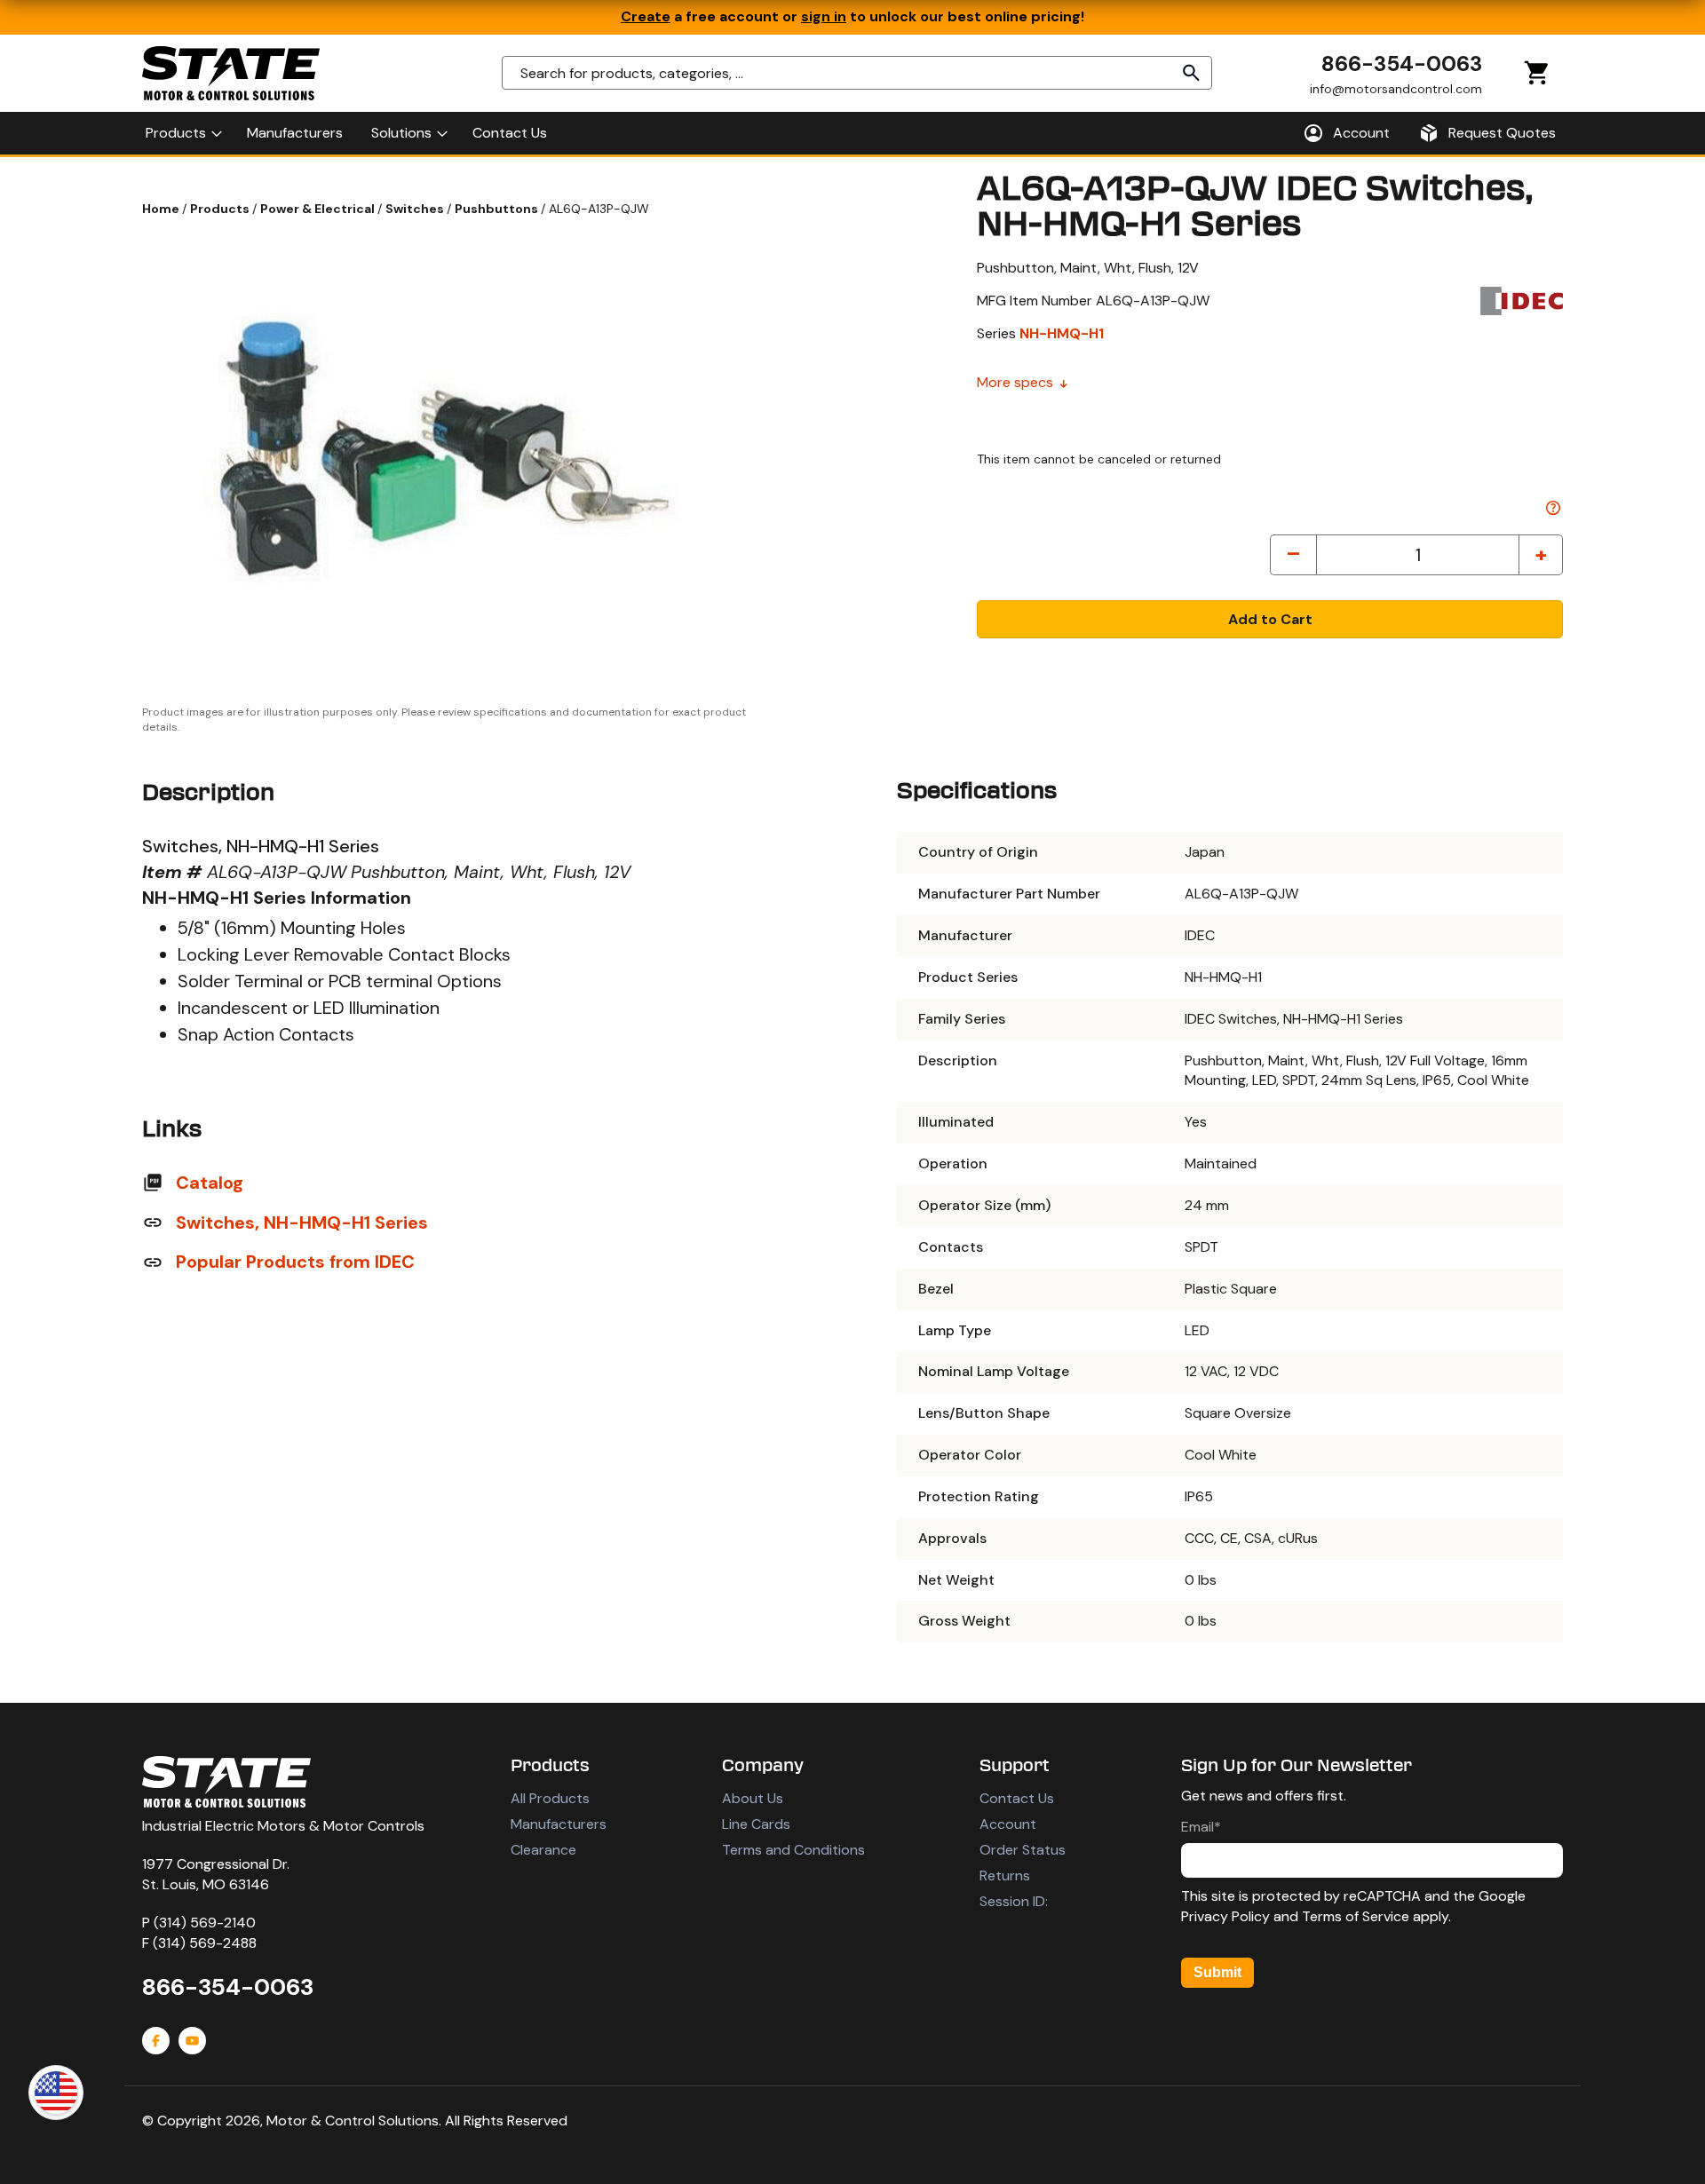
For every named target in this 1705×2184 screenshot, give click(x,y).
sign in (824, 16)
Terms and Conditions (793, 1850)
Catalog (210, 1183)
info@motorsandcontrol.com (1396, 88)
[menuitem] (182, 133)
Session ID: (1014, 1901)
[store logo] (231, 73)
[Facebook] (156, 2041)
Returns (1005, 1875)
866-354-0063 (1402, 63)
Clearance (543, 1850)
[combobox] (857, 73)
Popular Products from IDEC (295, 1262)
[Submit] (1192, 73)
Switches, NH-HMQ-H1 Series (302, 1223)
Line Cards (756, 1824)
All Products (550, 1798)
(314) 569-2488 (205, 1943)
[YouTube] (192, 2041)
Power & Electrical (319, 209)
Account (1008, 1824)
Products (221, 209)
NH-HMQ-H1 (1062, 333)
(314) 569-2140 (205, 1923)
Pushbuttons (498, 209)
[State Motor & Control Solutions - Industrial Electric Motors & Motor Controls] (226, 1782)
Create (646, 16)
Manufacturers (559, 1824)
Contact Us (1017, 1798)
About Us (753, 1798)
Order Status (1023, 1850)
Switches (416, 209)
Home (162, 209)
